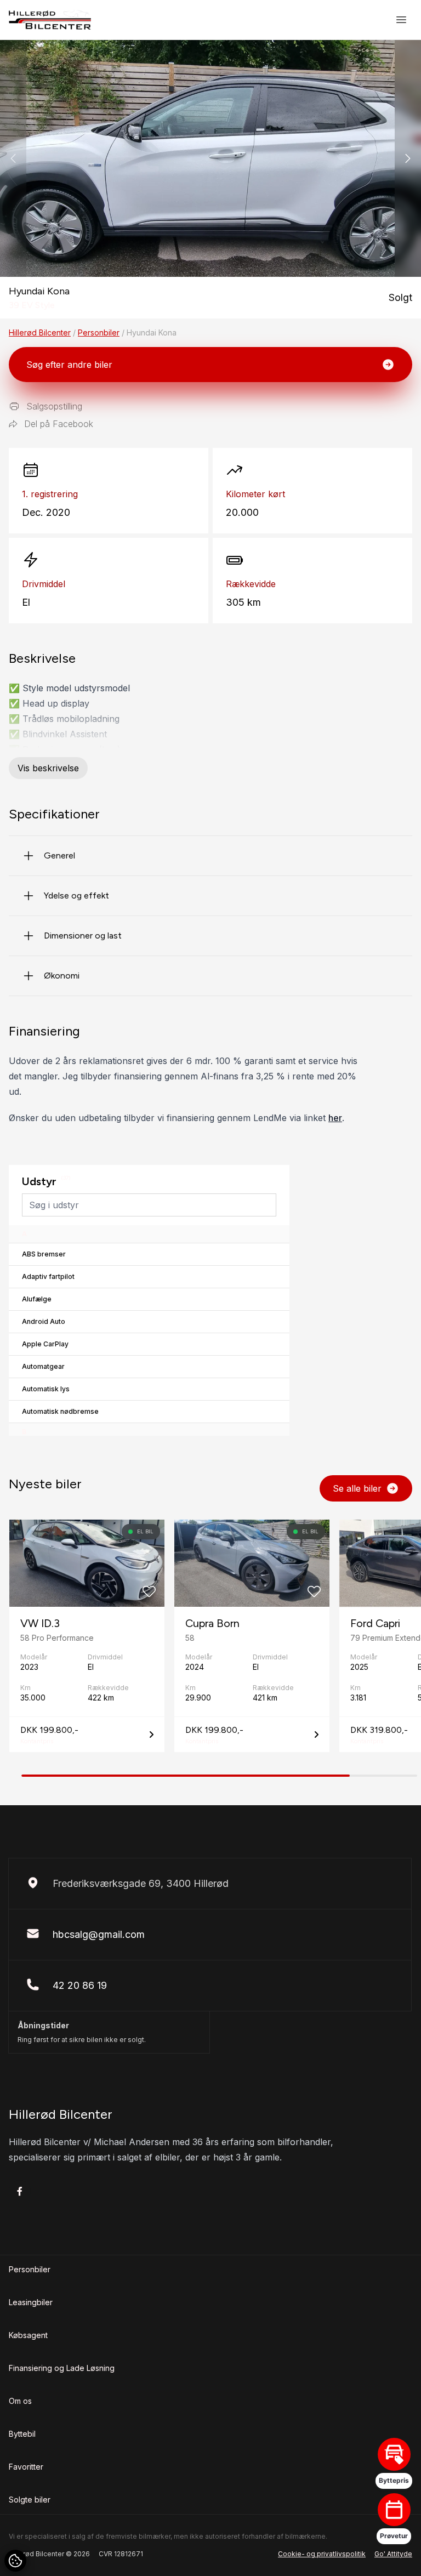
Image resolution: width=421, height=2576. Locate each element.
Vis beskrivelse (48, 768)
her (335, 1118)
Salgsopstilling (54, 406)
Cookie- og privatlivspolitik (322, 2554)
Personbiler (99, 332)
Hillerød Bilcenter (40, 332)
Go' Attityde (393, 2554)
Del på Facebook (59, 424)
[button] (408, 158)
